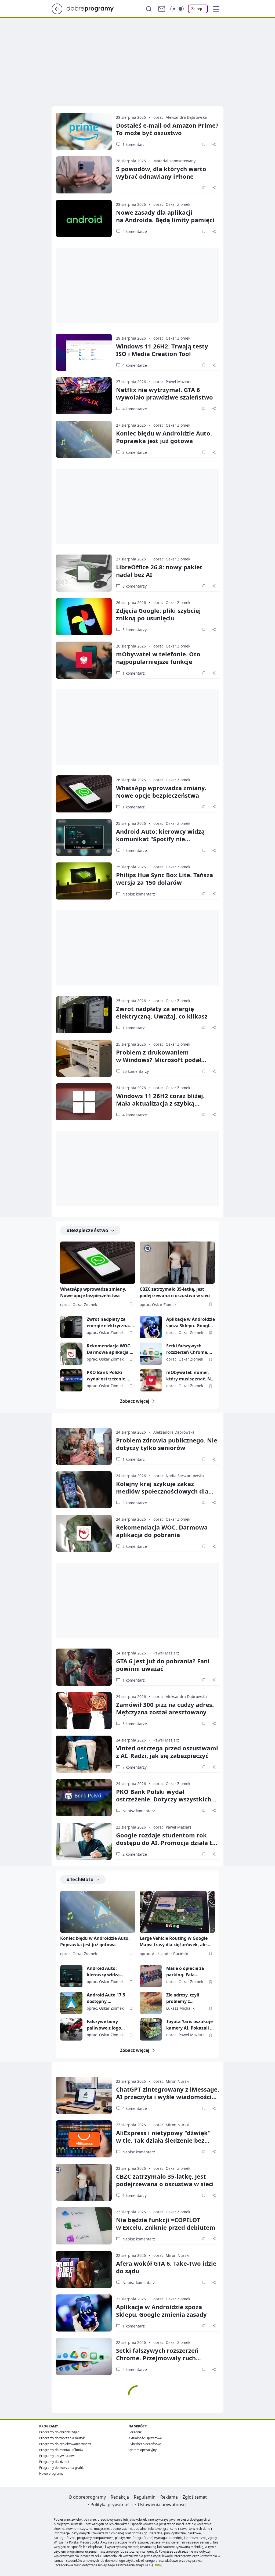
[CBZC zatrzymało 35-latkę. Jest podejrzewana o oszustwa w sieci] (177, 1263)
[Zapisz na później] (204, 144)
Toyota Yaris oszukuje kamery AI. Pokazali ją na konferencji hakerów (190, 2025)
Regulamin (145, 2497)
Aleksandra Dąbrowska (174, 1432)
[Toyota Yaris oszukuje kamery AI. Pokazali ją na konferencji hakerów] (151, 2029)
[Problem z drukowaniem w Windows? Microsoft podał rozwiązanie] (84, 1058)
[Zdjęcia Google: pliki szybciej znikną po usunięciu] (84, 617)
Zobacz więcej (135, 1401)
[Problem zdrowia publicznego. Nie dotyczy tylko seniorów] (84, 1446)
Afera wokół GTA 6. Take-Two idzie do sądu (166, 2267)
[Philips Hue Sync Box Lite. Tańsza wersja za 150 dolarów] (84, 881)
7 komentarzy (135, 1767)
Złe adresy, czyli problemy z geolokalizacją (183, 1998)
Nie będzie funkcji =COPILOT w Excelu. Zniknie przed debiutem (166, 2224)
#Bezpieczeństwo (87, 1230)
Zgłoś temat (195, 2497)
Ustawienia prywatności (162, 2505)
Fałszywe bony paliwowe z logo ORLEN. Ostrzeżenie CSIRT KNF (108, 2025)
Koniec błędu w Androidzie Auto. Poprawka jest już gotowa (164, 437)
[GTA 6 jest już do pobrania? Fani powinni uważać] (84, 1667)
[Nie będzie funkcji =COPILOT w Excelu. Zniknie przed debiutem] (84, 2226)
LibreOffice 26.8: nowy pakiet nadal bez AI (159, 571)
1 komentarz (134, 144)
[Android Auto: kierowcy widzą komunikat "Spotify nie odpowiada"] (84, 837)
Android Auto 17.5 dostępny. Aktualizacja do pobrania (106, 1998)
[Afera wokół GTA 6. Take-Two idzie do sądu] (84, 2269)
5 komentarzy (135, 630)
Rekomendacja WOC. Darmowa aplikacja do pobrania (111, 1349)
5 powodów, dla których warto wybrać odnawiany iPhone (161, 172)
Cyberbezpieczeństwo (145, 2444)
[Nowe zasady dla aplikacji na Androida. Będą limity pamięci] (84, 218)
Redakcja (120, 2497)
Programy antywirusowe (57, 2456)
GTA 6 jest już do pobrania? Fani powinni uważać (163, 1665)
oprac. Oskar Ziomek (172, 204)
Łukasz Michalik (180, 2008)
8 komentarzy (135, 586)
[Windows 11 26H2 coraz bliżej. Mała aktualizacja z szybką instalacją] (84, 1102)
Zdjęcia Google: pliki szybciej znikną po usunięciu (158, 614)
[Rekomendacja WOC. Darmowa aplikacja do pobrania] (71, 1354)
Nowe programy (51, 2474)
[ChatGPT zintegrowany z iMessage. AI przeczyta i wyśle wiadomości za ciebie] (84, 2095)
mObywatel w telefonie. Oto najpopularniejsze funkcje (158, 658)
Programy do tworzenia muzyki (62, 2438)
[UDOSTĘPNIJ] (214, 144)
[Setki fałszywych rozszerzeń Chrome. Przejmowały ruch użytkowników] (151, 1354)
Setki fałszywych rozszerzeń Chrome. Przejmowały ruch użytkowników (187, 1349)
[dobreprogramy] (94, 8)
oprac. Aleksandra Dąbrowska (180, 117)
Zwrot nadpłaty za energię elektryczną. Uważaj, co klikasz (162, 1012)
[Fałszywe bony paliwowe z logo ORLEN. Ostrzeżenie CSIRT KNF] (71, 2029)
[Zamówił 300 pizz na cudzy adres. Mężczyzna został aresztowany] (84, 1711)
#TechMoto (80, 1879)
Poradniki (135, 2432)
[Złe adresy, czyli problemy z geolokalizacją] (151, 2003)
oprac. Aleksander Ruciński (164, 1954)
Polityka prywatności (112, 2505)
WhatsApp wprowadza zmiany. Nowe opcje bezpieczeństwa (161, 791)
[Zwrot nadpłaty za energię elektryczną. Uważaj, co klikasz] (84, 1015)
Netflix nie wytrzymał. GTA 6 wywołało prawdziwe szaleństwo (164, 393)
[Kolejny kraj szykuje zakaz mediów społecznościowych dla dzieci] (84, 1490)
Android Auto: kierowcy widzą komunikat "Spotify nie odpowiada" (160, 839)
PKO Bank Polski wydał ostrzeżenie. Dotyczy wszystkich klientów (108, 1376)
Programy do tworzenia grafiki (62, 2468)
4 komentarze (135, 231)
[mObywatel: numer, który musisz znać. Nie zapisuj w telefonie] (151, 1380)
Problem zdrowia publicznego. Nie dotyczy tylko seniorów (167, 1444)
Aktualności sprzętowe (145, 2438)
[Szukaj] (149, 9)
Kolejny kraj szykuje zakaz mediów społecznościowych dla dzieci (162, 1491)
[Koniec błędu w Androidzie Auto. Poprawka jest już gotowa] (84, 439)
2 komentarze (135, 1546)
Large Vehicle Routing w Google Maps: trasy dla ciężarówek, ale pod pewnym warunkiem (174, 1942)
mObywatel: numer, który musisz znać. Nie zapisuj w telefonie (190, 1376)
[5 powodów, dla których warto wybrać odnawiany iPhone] (84, 175)
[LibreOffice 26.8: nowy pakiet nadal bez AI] (84, 573)
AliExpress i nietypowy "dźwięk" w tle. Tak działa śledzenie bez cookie (163, 2140)
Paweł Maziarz (166, 1653)
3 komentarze (135, 452)
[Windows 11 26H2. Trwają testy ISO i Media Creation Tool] (84, 352)
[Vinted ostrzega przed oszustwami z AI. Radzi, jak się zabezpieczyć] (84, 1754)
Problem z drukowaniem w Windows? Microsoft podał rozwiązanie (159, 1060)
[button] (216, 9)
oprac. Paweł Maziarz (172, 382)
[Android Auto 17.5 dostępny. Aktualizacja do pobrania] (71, 2003)
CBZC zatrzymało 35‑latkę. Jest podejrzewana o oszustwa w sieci (165, 2180)
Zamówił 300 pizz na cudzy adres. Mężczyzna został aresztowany (165, 1708)
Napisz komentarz (139, 894)
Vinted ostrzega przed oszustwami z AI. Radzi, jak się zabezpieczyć (167, 1752)
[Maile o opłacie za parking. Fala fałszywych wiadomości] (151, 1976)
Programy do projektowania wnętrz (65, 2444)
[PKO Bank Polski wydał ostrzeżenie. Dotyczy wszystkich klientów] (71, 1380)
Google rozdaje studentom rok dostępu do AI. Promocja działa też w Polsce (167, 1843)
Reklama (169, 2497)
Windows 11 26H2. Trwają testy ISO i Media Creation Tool (162, 350)
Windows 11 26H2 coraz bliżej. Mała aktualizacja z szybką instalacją (160, 1103)
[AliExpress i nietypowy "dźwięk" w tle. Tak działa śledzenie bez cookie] (84, 2139)
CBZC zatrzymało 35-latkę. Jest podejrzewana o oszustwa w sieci (175, 1292)
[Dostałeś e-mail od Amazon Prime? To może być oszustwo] (84, 131)
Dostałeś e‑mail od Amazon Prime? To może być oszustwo (167, 129)
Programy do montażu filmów (61, 2450)
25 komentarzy (136, 1071)
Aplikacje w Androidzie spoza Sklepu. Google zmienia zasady (191, 1323)
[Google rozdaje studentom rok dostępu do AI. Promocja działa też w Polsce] (84, 1841)
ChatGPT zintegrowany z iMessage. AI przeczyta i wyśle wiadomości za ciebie (168, 2097)
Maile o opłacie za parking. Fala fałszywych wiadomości (185, 1972)
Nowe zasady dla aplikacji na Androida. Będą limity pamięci (165, 216)
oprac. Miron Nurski (171, 2081)
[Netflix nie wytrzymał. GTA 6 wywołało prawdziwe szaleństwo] (84, 396)
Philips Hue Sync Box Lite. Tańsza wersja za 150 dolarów (164, 879)
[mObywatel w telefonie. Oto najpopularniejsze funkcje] (84, 660)
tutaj (158, 2565)
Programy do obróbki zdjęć (59, 2432)
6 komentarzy (135, 2195)
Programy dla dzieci (54, 2462)
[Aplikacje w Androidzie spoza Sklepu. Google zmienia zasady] (151, 1327)
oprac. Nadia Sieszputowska (179, 1476)
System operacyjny (142, 2450)
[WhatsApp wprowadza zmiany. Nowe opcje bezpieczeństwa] (84, 794)
